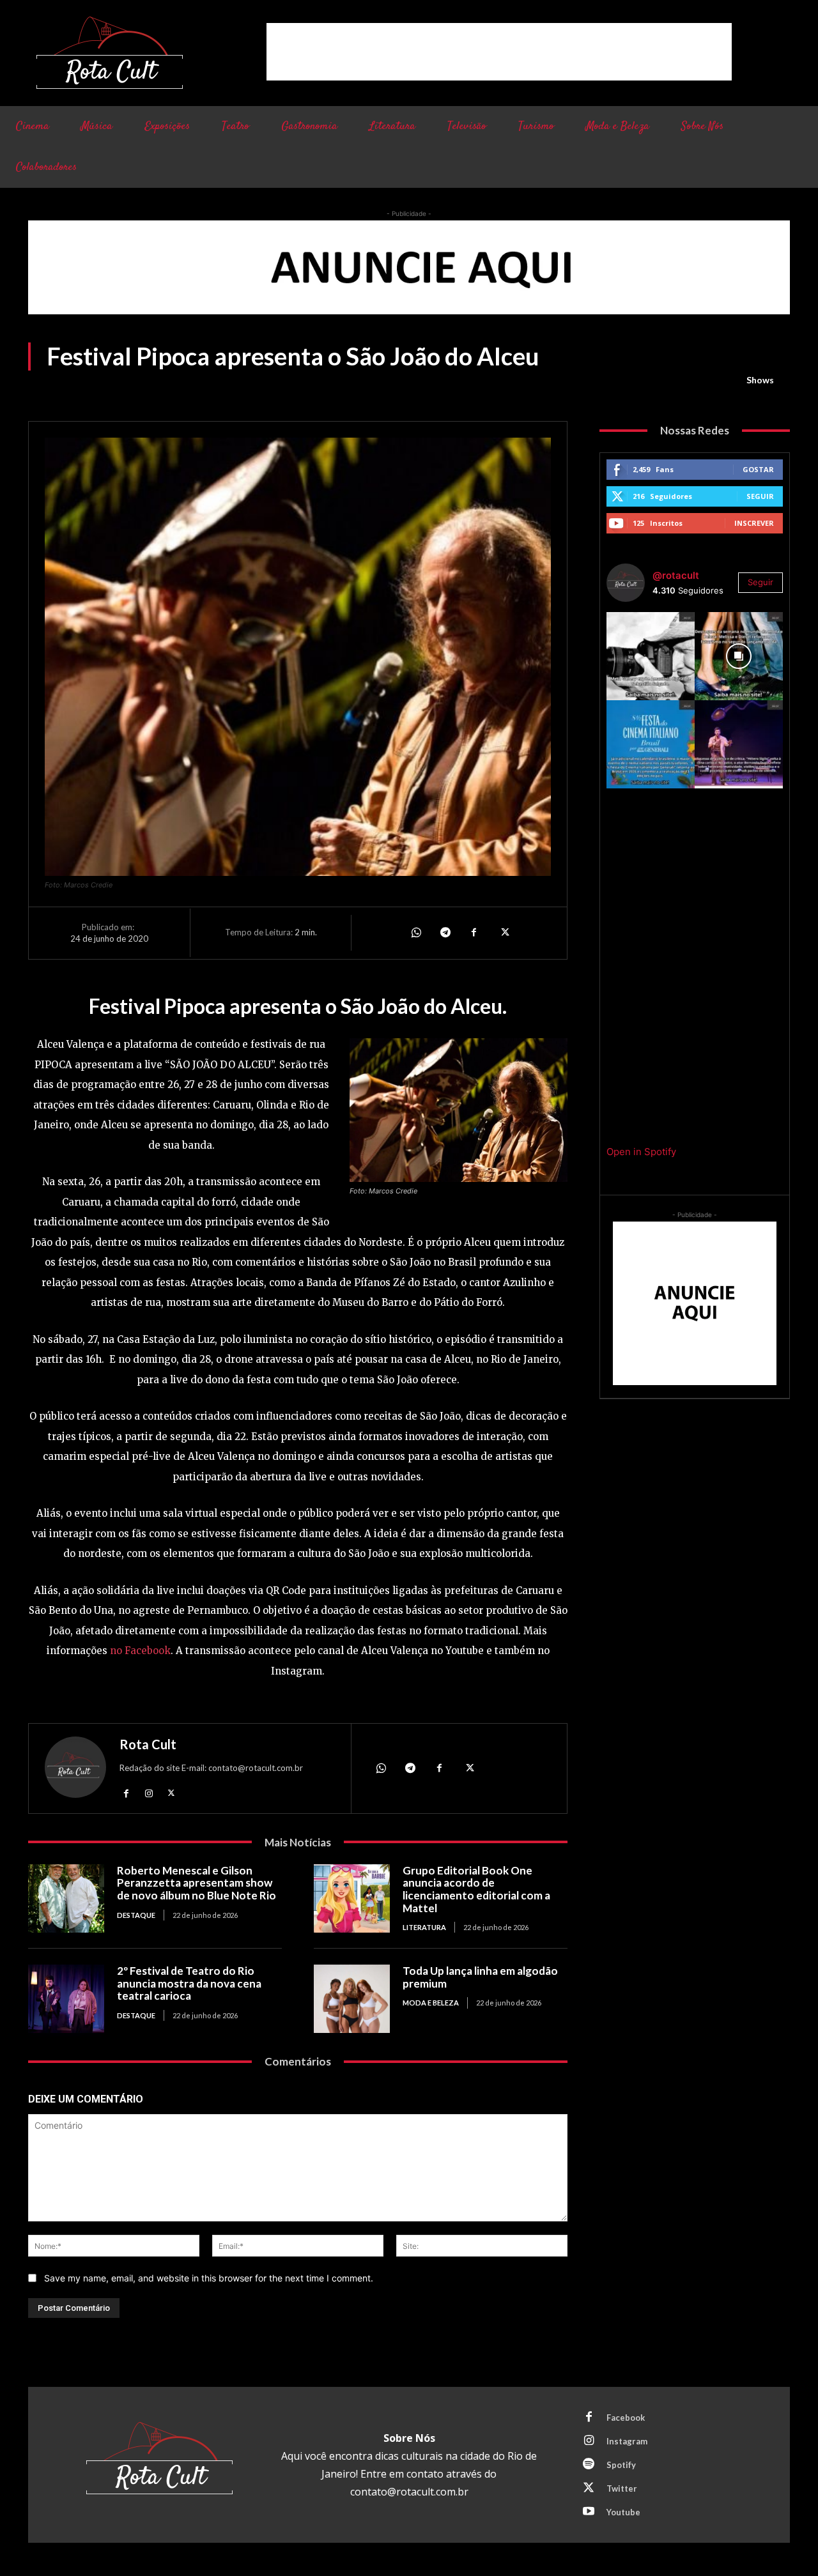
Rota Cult (148, 1744)
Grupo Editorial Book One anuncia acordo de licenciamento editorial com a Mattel (476, 1889)
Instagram (627, 2441)
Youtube (623, 2512)
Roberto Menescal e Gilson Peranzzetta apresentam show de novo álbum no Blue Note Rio (197, 1883)
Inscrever (754, 523)
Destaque (136, 1915)
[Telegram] (445, 933)
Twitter (622, 2488)
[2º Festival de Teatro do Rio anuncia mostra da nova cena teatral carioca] (66, 1999)
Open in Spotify (641, 1152)
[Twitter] (504, 933)
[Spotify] (589, 2465)
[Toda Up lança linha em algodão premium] (352, 1999)
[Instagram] (149, 1792)
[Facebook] (474, 933)
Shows (760, 380)
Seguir (760, 496)
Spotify (621, 2465)
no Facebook (140, 1651)
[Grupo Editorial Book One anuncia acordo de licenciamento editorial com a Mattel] (352, 1898)
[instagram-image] (651, 656)
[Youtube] (589, 2512)
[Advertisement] (499, 52)
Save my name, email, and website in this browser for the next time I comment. (209, 2278)
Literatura (424, 1927)
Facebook (626, 2418)
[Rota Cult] (75, 1770)
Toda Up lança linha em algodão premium (480, 1977)
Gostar (758, 469)
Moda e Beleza (431, 2003)
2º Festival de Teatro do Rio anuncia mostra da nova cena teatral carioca (189, 1983)
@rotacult (676, 575)
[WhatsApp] (415, 933)
